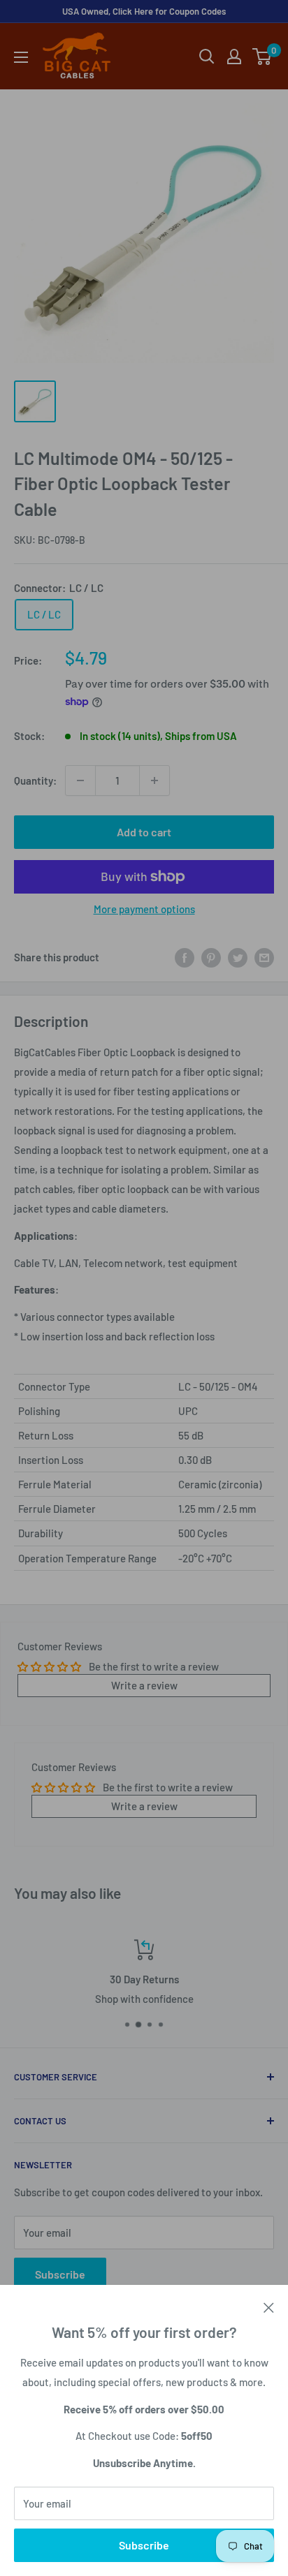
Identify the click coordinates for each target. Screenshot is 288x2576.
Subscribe (144, 2545)
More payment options (144, 909)
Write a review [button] (144, 1685)
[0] (262, 57)
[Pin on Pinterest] (211, 957)
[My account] (234, 57)
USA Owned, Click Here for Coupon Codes (144, 11)
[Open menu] (21, 57)
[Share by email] (264, 957)
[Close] (269, 2306)
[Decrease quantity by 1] (80, 780)
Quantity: (35, 780)
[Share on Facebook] (185, 957)
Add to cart (144, 832)
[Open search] (207, 57)
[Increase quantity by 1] (154, 780)
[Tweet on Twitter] (238, 957)
